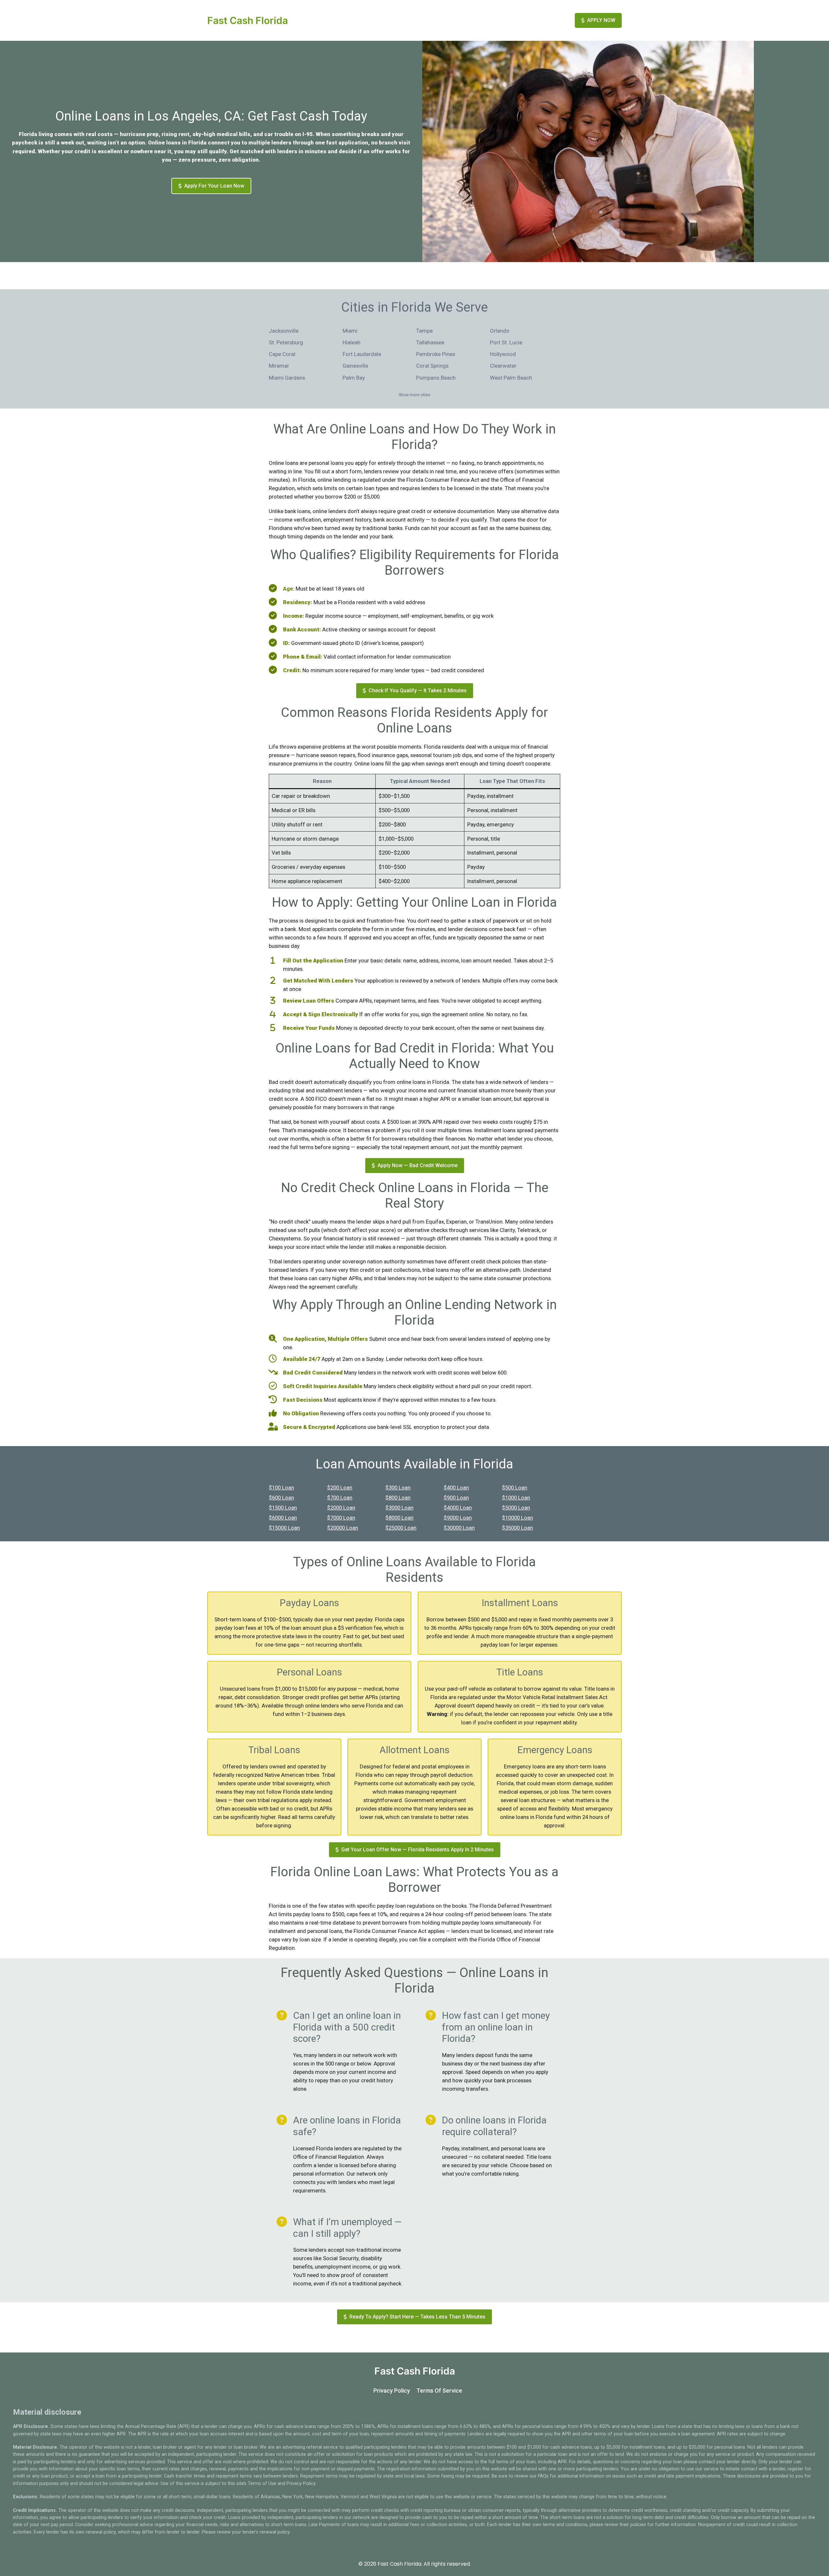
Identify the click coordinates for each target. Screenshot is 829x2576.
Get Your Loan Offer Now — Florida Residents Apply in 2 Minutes (418, 1850)
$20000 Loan (343, 1528)
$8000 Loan (399, 1518)
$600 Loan (281, 1498)
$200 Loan (340, 1488)
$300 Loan (398, 1488)
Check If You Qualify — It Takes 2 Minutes (418, 690)
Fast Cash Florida (248, 20)
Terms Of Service (439, 2391)
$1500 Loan (283, 1508)
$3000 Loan (399, 1508)
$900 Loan (456, 1498)
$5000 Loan (516, 1508)
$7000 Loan (341, 1518)
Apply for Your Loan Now (214, 186)
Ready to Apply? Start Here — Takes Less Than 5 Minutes (417, 2317)
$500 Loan (515, 1488)
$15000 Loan (284, 1528)
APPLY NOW (601, 20)
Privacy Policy (392, 2391)
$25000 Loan (401, 1528)
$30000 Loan (459, 1528)
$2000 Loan (341, 1508)
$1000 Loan (516, 1498)
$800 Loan (398, 1498)
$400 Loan (456, 1488)
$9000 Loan (458, 1518)
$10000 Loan (517, 1518)
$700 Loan (340, 1498)
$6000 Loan (283, 1518)
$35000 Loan (517, 1528)
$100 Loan (281, 1488)
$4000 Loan (458, 1508)
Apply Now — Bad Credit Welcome (418, 1165)
